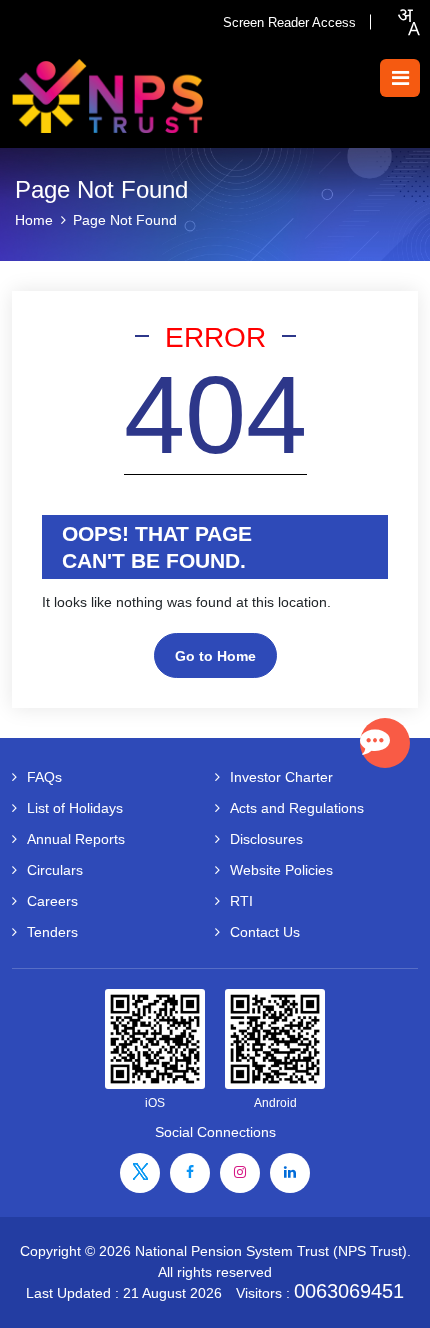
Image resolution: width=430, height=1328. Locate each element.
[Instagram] (240, 1173)
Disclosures (266, 839)
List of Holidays (75, 808)
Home (34, 220)
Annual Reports (76, 839)
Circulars (55, 870)
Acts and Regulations (297, 808)
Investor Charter (281, 777)
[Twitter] (140, 1173)
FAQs (44, 777)
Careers (52, 901)
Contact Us (265, 932)
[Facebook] (190, 1173)
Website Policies (281, 870)
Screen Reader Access (289, 22)
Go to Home (215, 656)
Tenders (52, 932)
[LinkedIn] (290, 1173)
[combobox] (408, 22)
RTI (241, 901)
